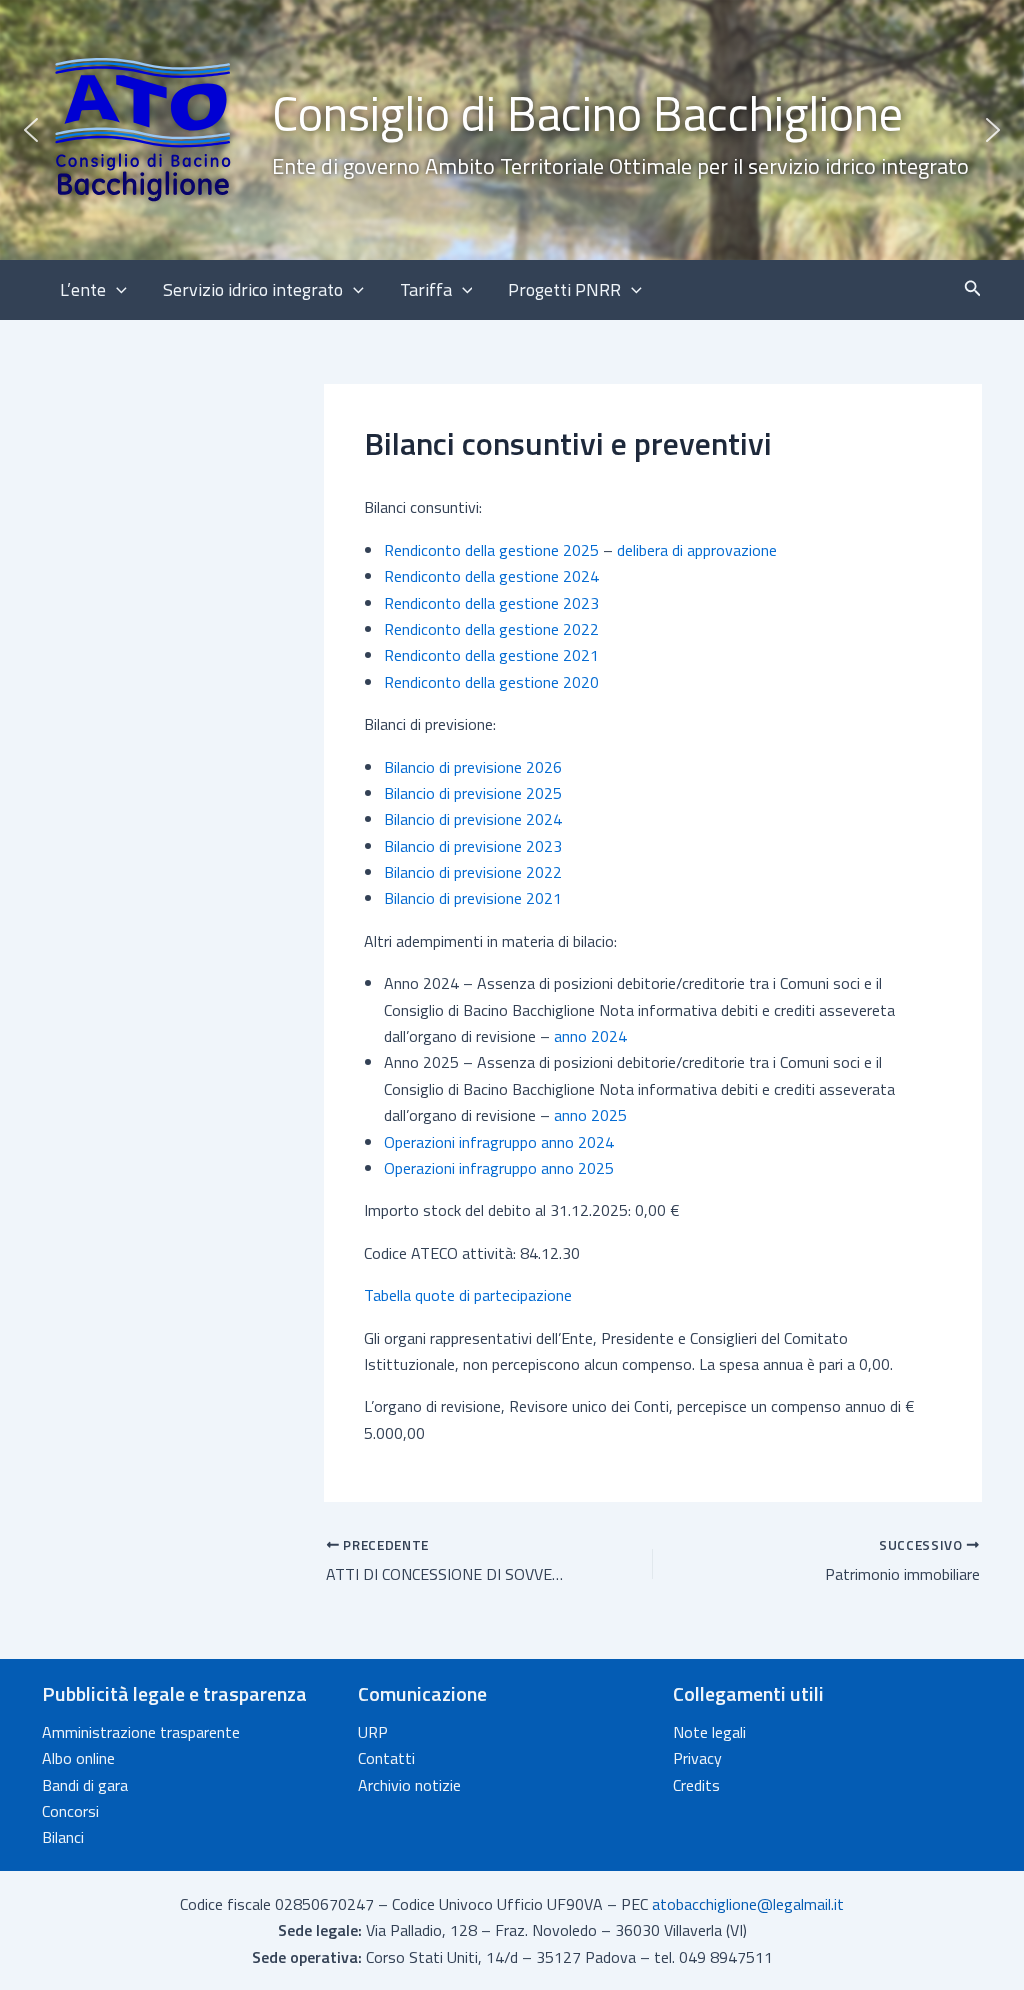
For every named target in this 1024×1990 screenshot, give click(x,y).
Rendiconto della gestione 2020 (491, 682)
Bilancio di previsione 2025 (473, 793)
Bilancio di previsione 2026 (473, 767)
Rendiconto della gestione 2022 (491, 629)
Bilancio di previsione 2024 (473, 819)
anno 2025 (590, 1115)
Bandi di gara (85, 1785)
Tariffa (426, 289)
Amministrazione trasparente (141, 1732)
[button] (512, 130)
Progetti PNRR (564, 289)
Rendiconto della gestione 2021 (491, 655)
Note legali (709, 1732)
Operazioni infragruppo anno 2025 (499, 1168)
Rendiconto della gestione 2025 (491, 550)
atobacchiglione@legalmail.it (748, 1904)
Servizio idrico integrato (253, 289)
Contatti (386, 1758)
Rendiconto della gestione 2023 (491, 603)
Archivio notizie (409, 1785)
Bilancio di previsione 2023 (473, 846)
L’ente (83, 289)
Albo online (78, 1758)
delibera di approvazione (697, 550)
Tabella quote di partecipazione (468, 1295)
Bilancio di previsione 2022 (473, 872)
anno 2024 (590, 1036)
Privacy (697, 1758)
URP (373, 1732)
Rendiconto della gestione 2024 (491, 576)
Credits (696, 1785)
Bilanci (63, 1837)
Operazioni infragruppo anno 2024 (499, 1142)
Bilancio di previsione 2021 (473, 898)
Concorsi (70, 1811)
